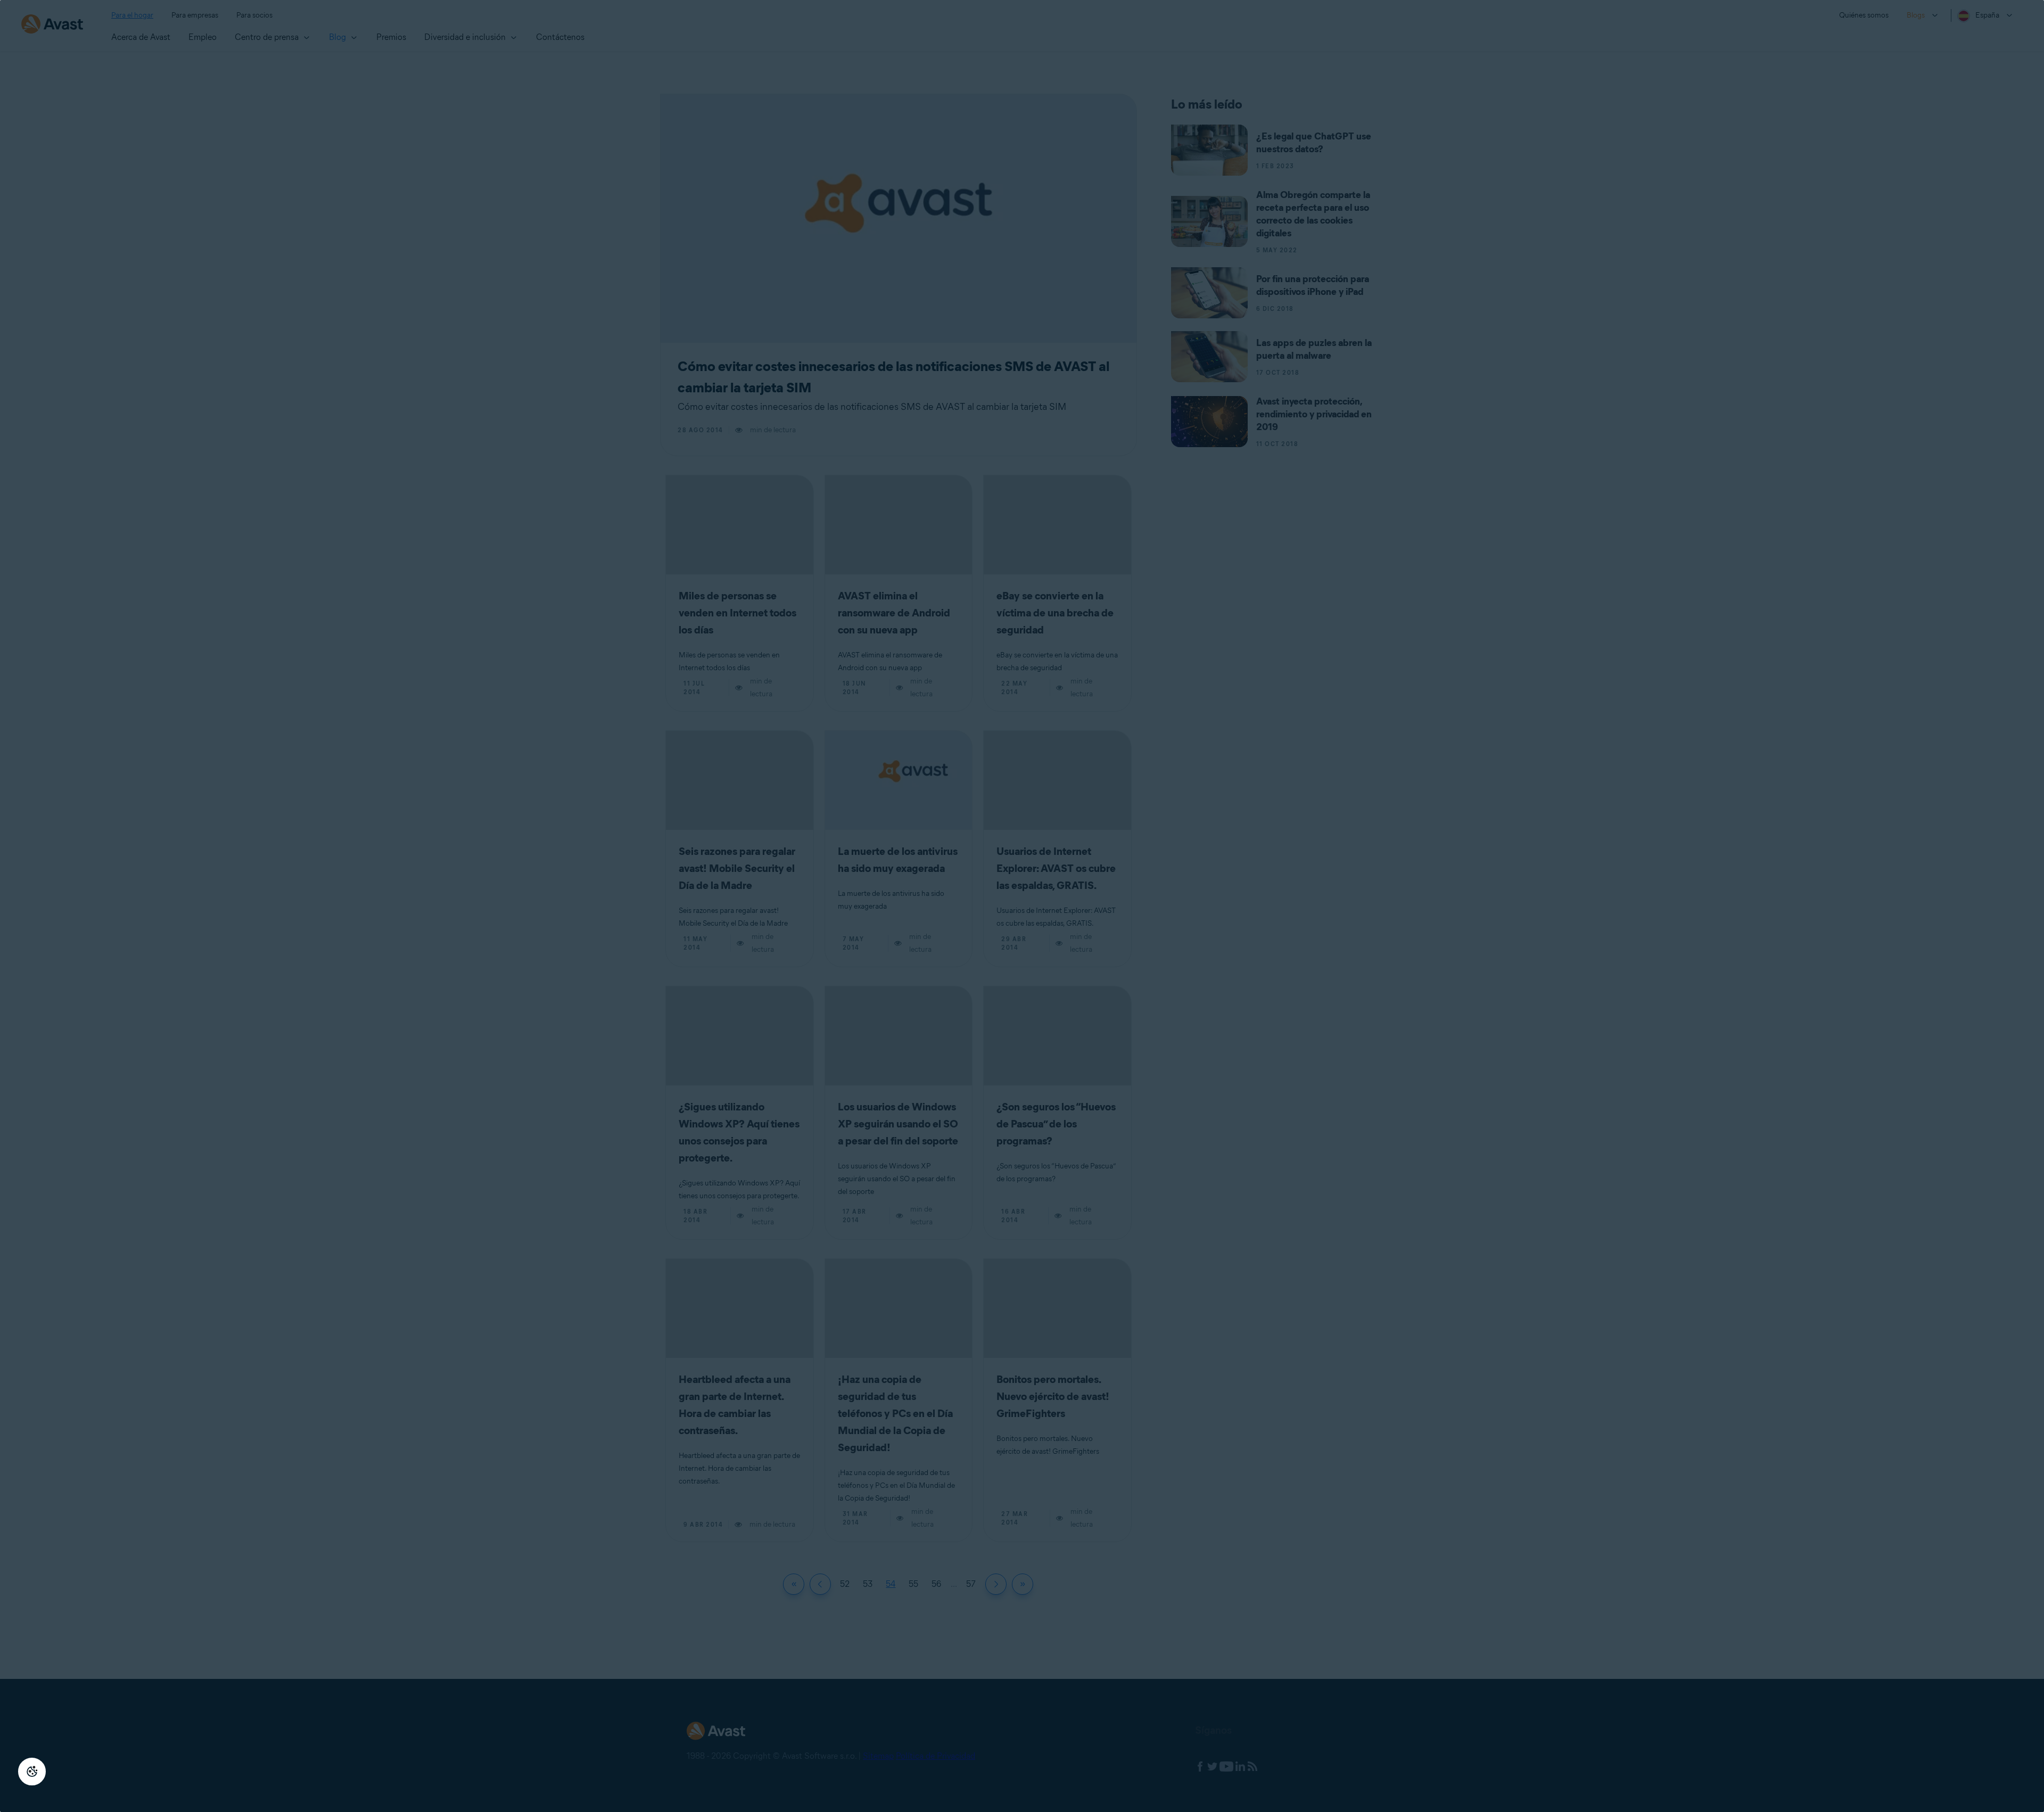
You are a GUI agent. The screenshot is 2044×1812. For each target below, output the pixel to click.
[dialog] (1022, 906)
